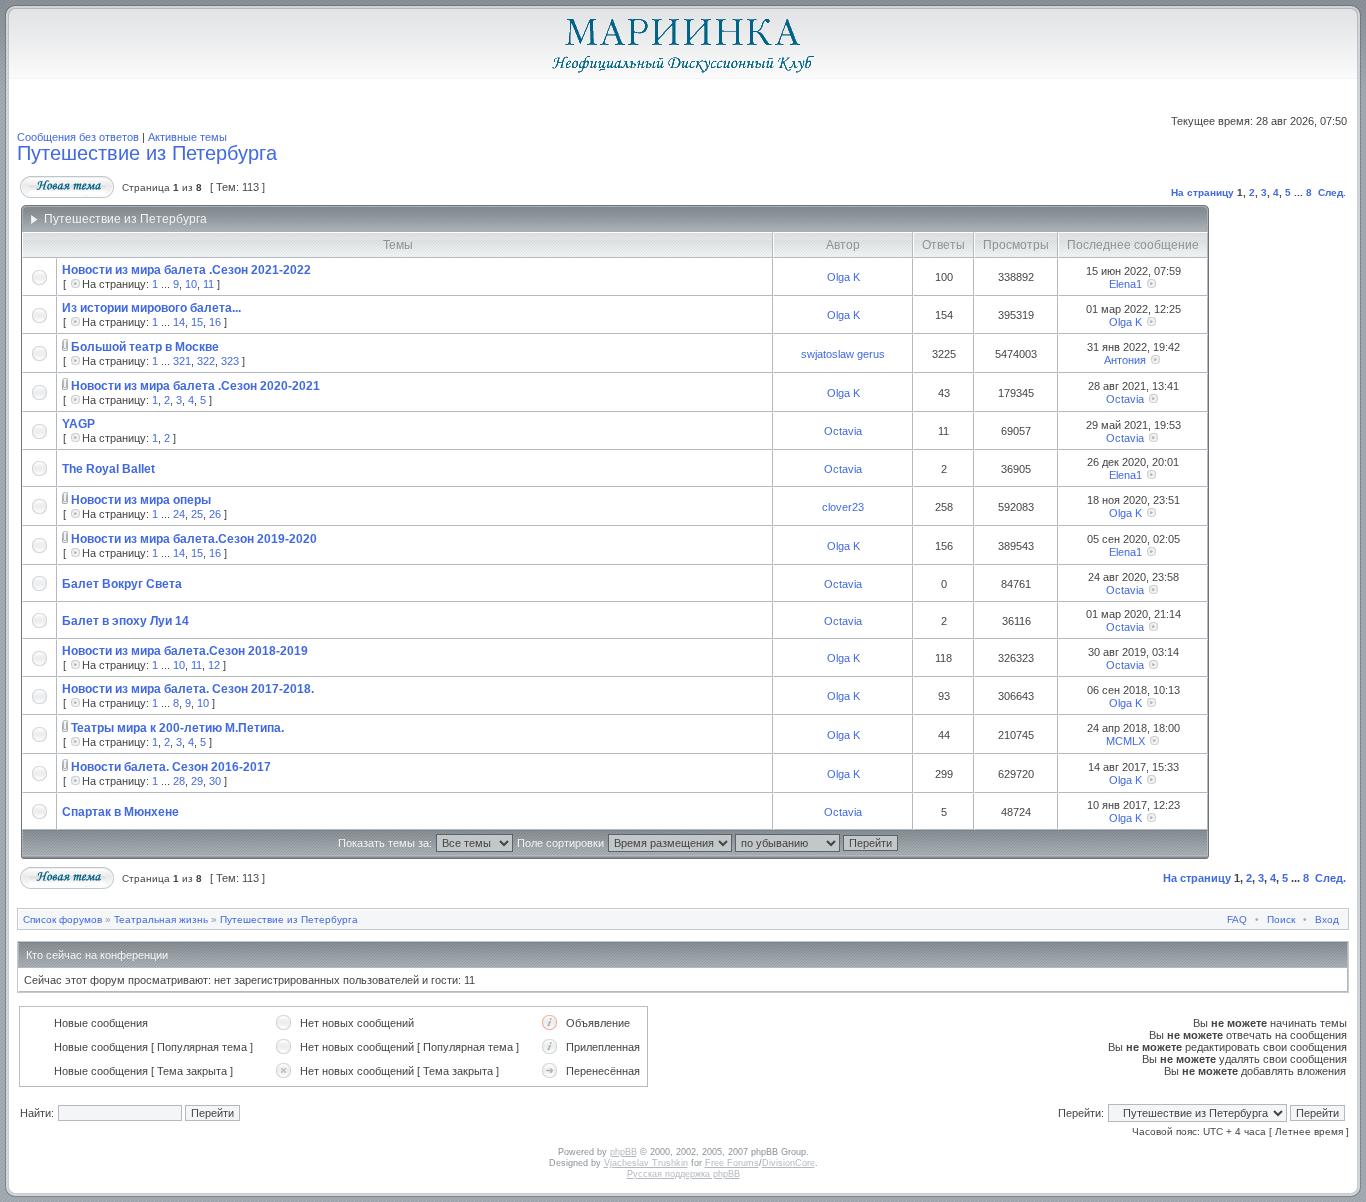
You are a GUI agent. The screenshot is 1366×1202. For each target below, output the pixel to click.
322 (206, 361)
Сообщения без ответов (78, 137)
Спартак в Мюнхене (120, 812)
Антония (1125, 360)
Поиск (1281, 919)
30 (215, 781)
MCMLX (1125, 741)
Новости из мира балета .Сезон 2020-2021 (195, 386)
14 (179, 322)
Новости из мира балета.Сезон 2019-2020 (194, 539)
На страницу (1202, 192)
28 (179, 781)
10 (191, 284)
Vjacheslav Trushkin (646, 1163)
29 (197, 781)
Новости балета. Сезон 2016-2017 (171, 767)
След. (1332, 192)
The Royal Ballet (108, 469)
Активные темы (187, 137)
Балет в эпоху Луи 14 (125, 621)
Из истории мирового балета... (151, 308)
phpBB (623, 1152)
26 (215, 514)
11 (208, 284)
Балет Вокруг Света (122, 584)
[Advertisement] (1275, 533)
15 (197, 322)
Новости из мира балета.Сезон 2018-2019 (185, 651)
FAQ (1237, 919)
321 (182, 361)
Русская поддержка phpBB (683, 1174)
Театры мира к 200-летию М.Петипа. (177, 728)
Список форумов (62, 919)
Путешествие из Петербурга (147, 153)
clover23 (843, 507)
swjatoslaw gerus (843, 354)
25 (197, 514)
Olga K (843, 277)
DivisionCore (788, 1163)
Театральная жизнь (161, 919)
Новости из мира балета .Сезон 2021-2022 (186, 270)
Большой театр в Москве (145, 347)
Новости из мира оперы (141, 500)
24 (179, 514)
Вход (1327, 919)
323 (230, 361)
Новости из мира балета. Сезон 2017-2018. (188, 689)
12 (214, 665)
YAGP (78, 424)
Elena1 (1125, 284)
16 (215, 322)
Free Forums (732, 1163)
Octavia (1125, 399)
